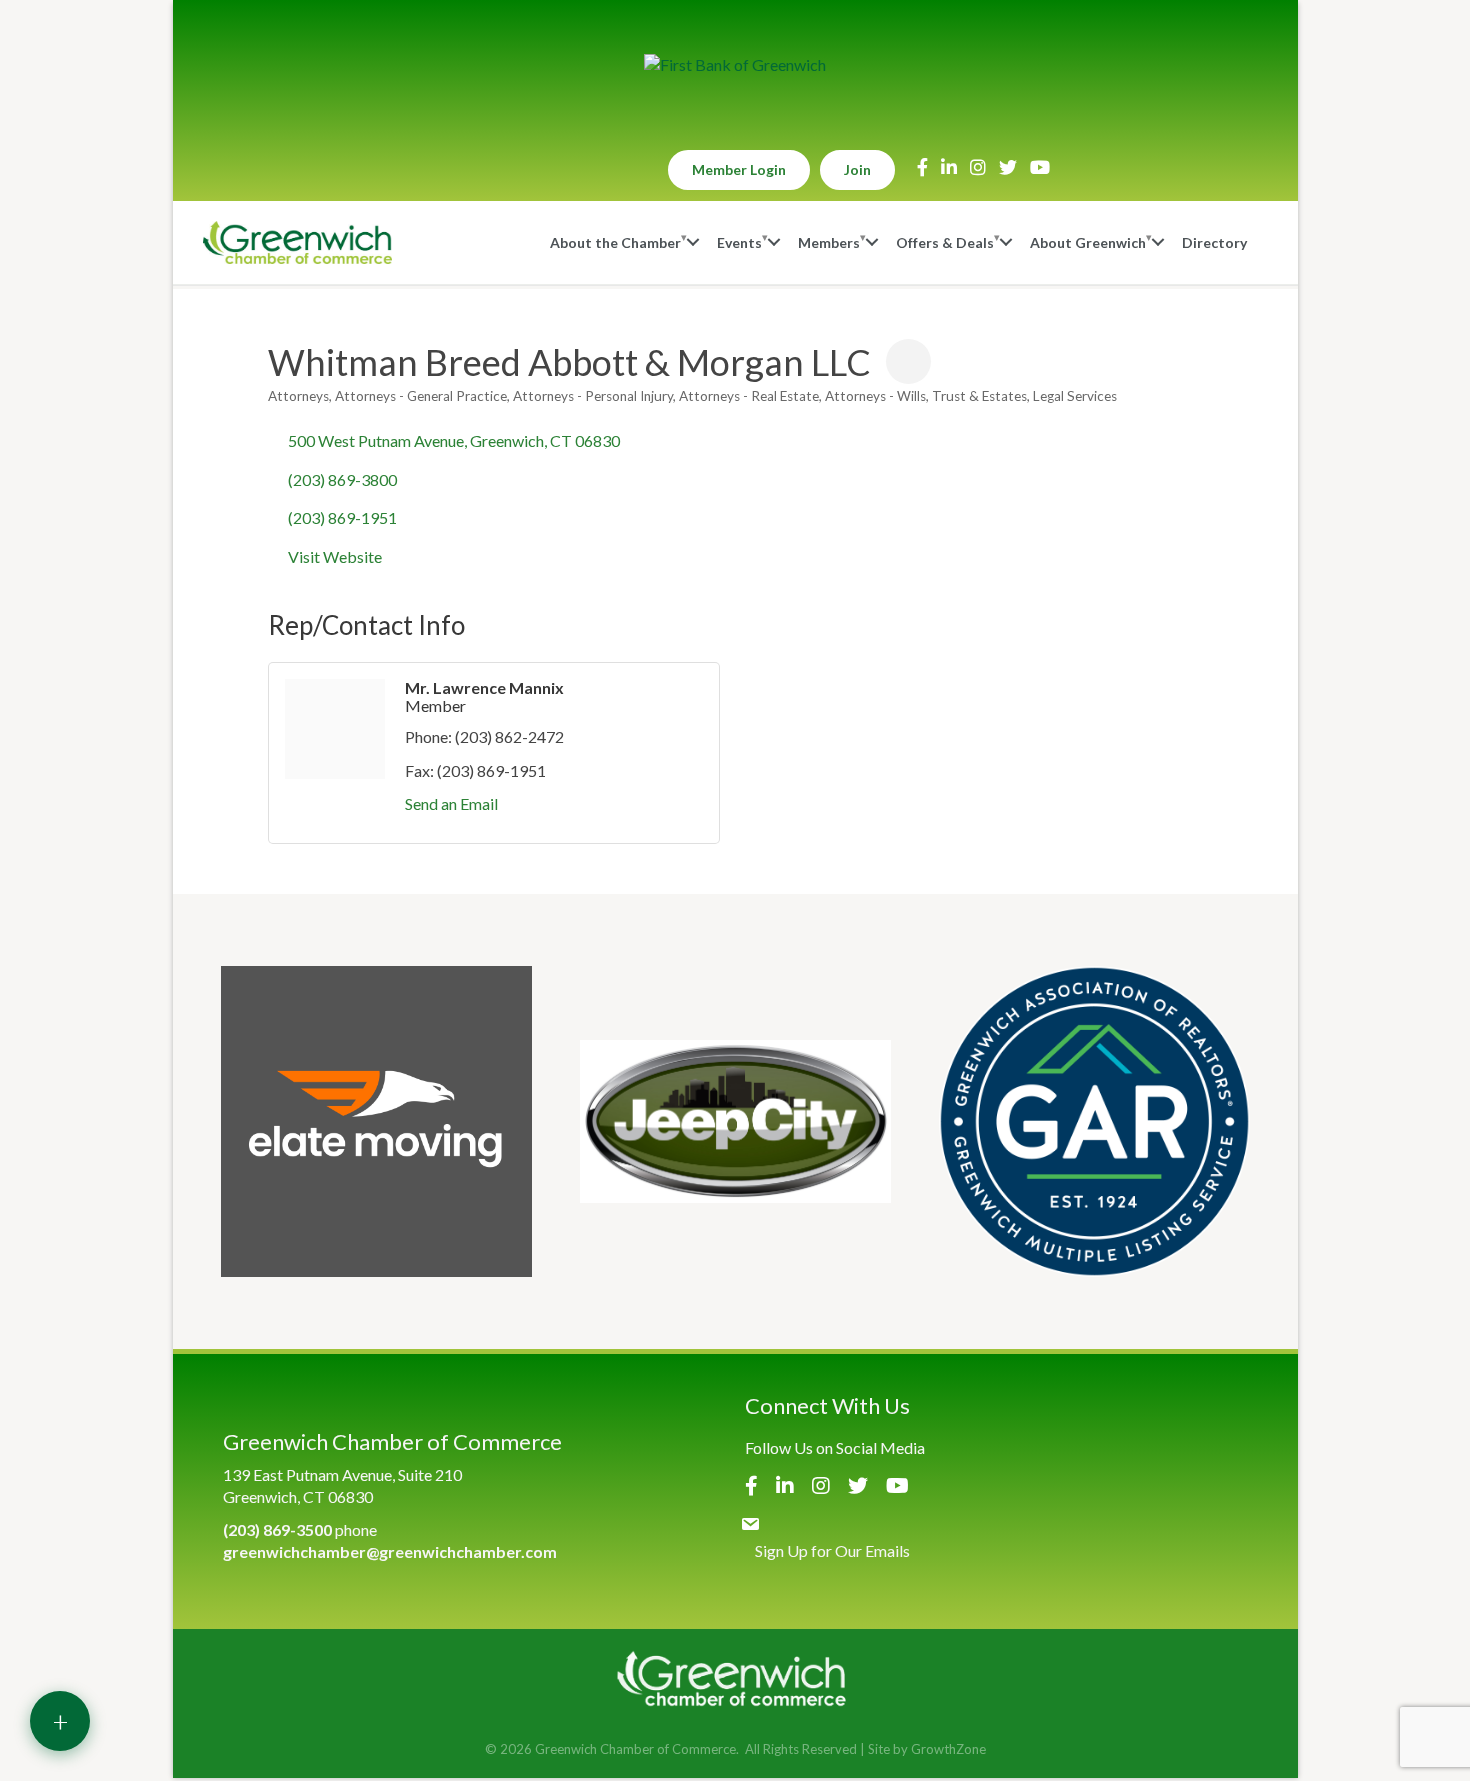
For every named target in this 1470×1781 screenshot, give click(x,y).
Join (857, 169)
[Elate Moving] (376, 1121)
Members (829, 242)
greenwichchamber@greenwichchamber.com (390, 1551)
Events (739, 242)
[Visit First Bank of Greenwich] (735, 65)
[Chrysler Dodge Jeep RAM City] (735, 1121)
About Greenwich (1088, 242)
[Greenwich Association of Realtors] (1094, 1121)
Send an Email (451, 803)
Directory (1214, 242)
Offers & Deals (945, 242)
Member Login (739, 169)
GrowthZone (948, 1749)
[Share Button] (908, 361)
